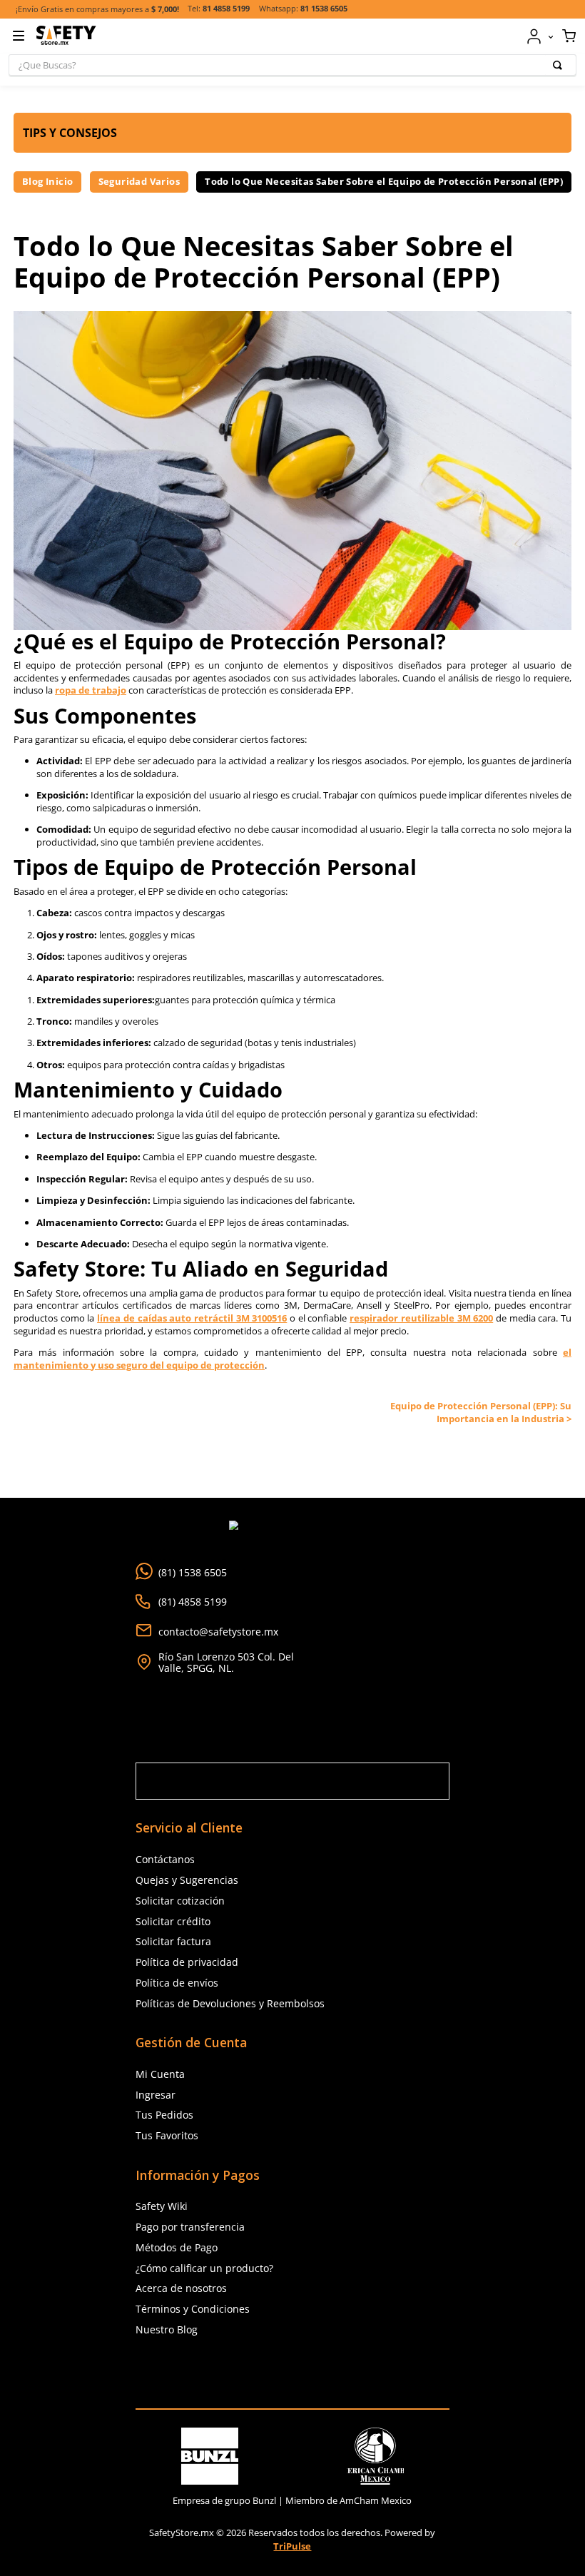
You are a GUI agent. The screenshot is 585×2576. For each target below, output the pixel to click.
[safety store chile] (292, 2374)
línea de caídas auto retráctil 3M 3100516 (192, 1318)
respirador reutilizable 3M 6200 (421, 1318)
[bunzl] (210, 2456)
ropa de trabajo (91, 690)
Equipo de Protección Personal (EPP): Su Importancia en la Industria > (481, 1412)
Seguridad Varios (139, 181)
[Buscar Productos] (560, 65)
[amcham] (375, 2456)
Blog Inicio (47, 181)
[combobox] (292, 65)
